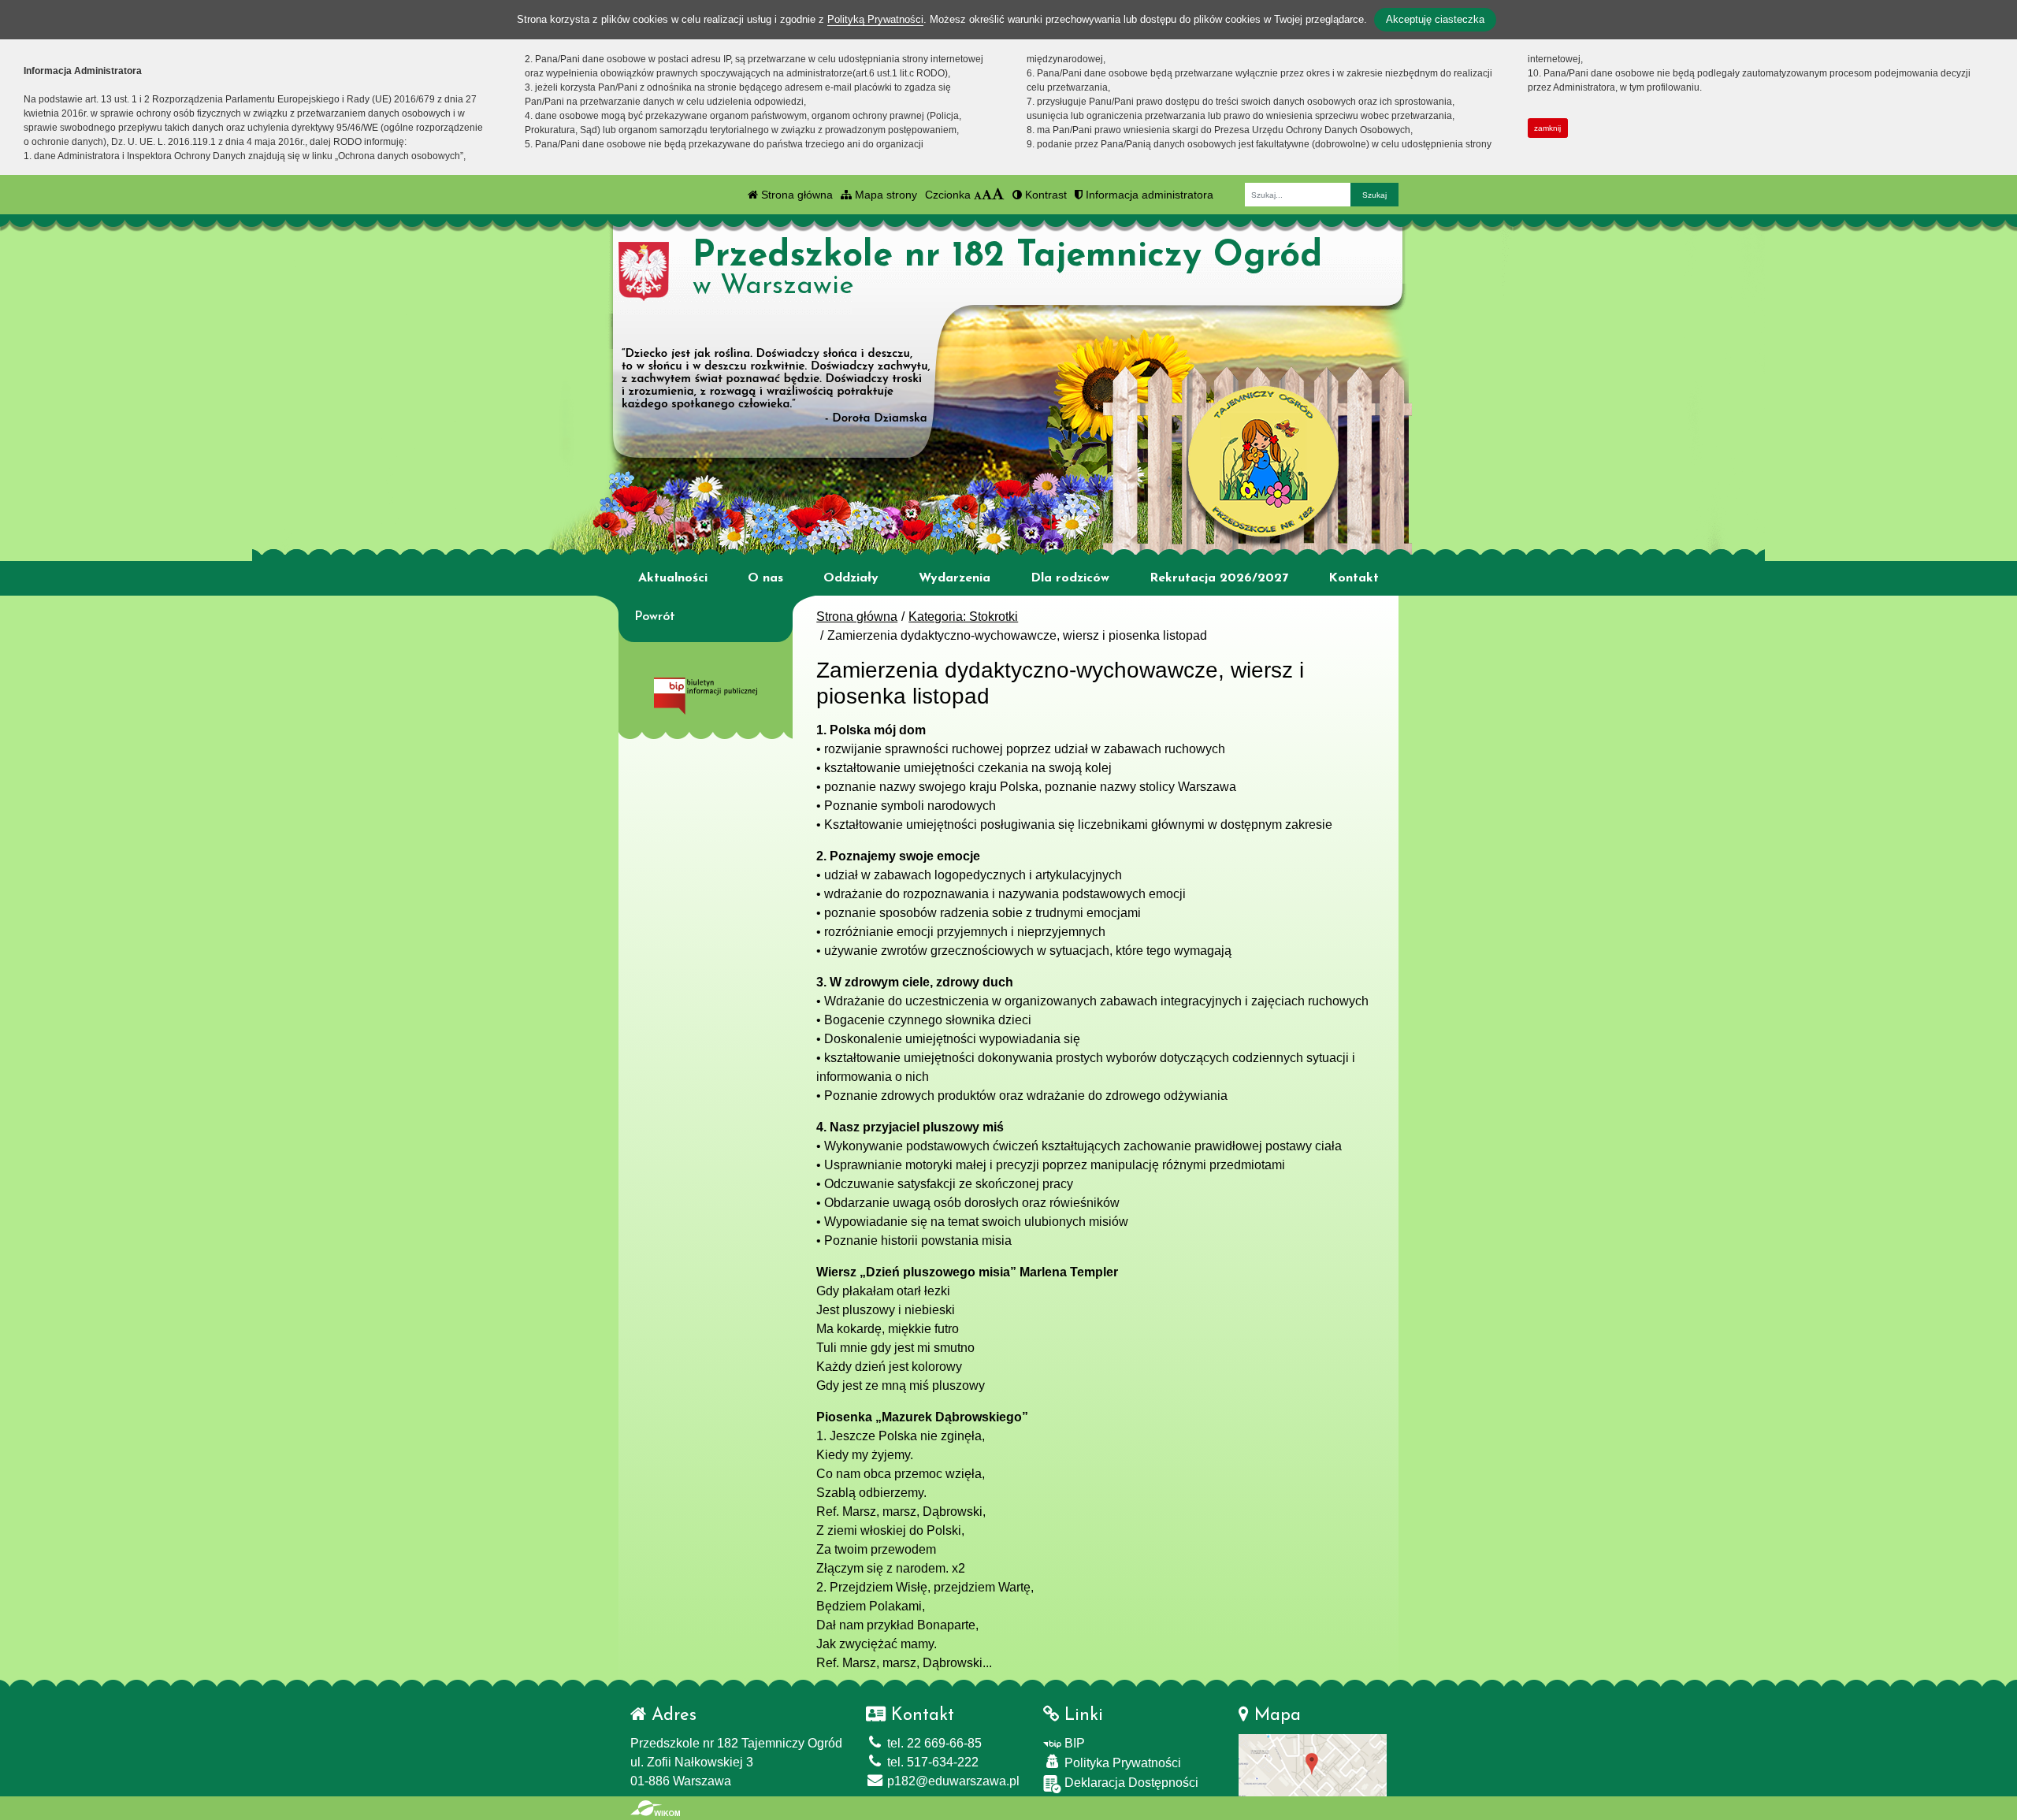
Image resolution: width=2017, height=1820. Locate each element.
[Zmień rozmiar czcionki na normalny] (978, 195)
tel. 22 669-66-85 (933, 1743)
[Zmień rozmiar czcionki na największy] (998, 195)
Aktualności (673, 578)
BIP (1073, 1743)
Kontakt (1354, 578)
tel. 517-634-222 (931, 1762)
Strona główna (795, 195)
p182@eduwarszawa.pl (952, 1781)
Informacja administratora (1148, 195)
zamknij (1547, 128)
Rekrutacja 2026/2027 (1219, 578)
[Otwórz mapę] (1313, 1764)
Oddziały (851, 578)
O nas (765, 578)
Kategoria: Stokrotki (963, 617)
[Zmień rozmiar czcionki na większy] (987, 195)
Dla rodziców (1070, 578)
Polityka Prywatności (1121, 1763)
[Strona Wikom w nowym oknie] (655, 1808)
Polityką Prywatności (875, 19)
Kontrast (1044, 195)
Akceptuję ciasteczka (1435, 19)
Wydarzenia (955, 578)
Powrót (655, 617)
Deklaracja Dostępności (1130, 1783)
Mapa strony (884, 195)
